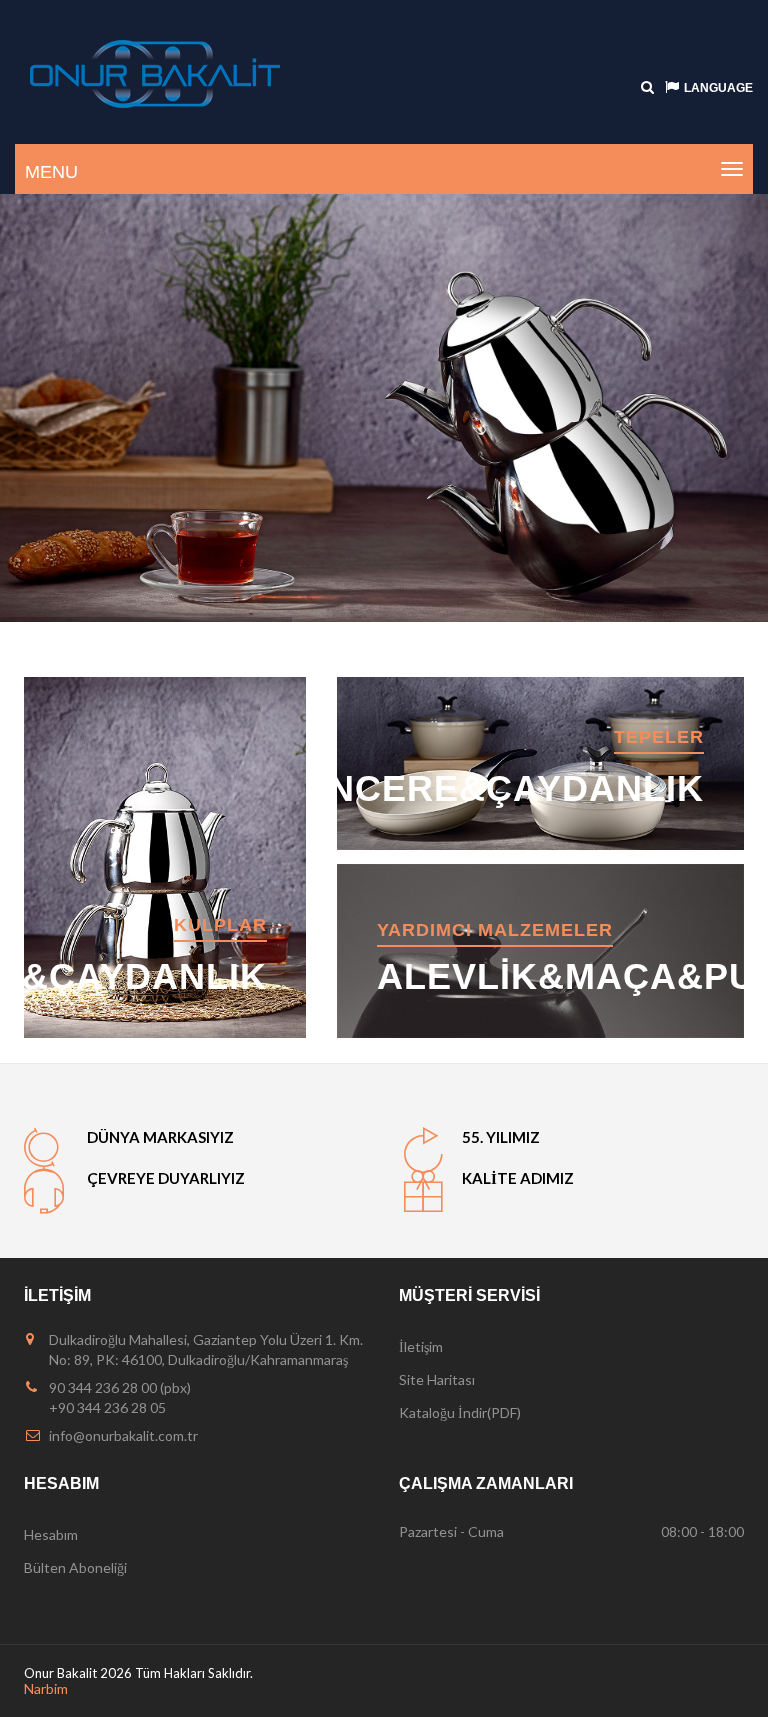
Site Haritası (437, 1379)
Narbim (46, 1688)
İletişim (421, 1346)
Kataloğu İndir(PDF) (460, 1412)
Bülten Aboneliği (75, 1567)
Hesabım (51, 1534)
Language (718, 88)
